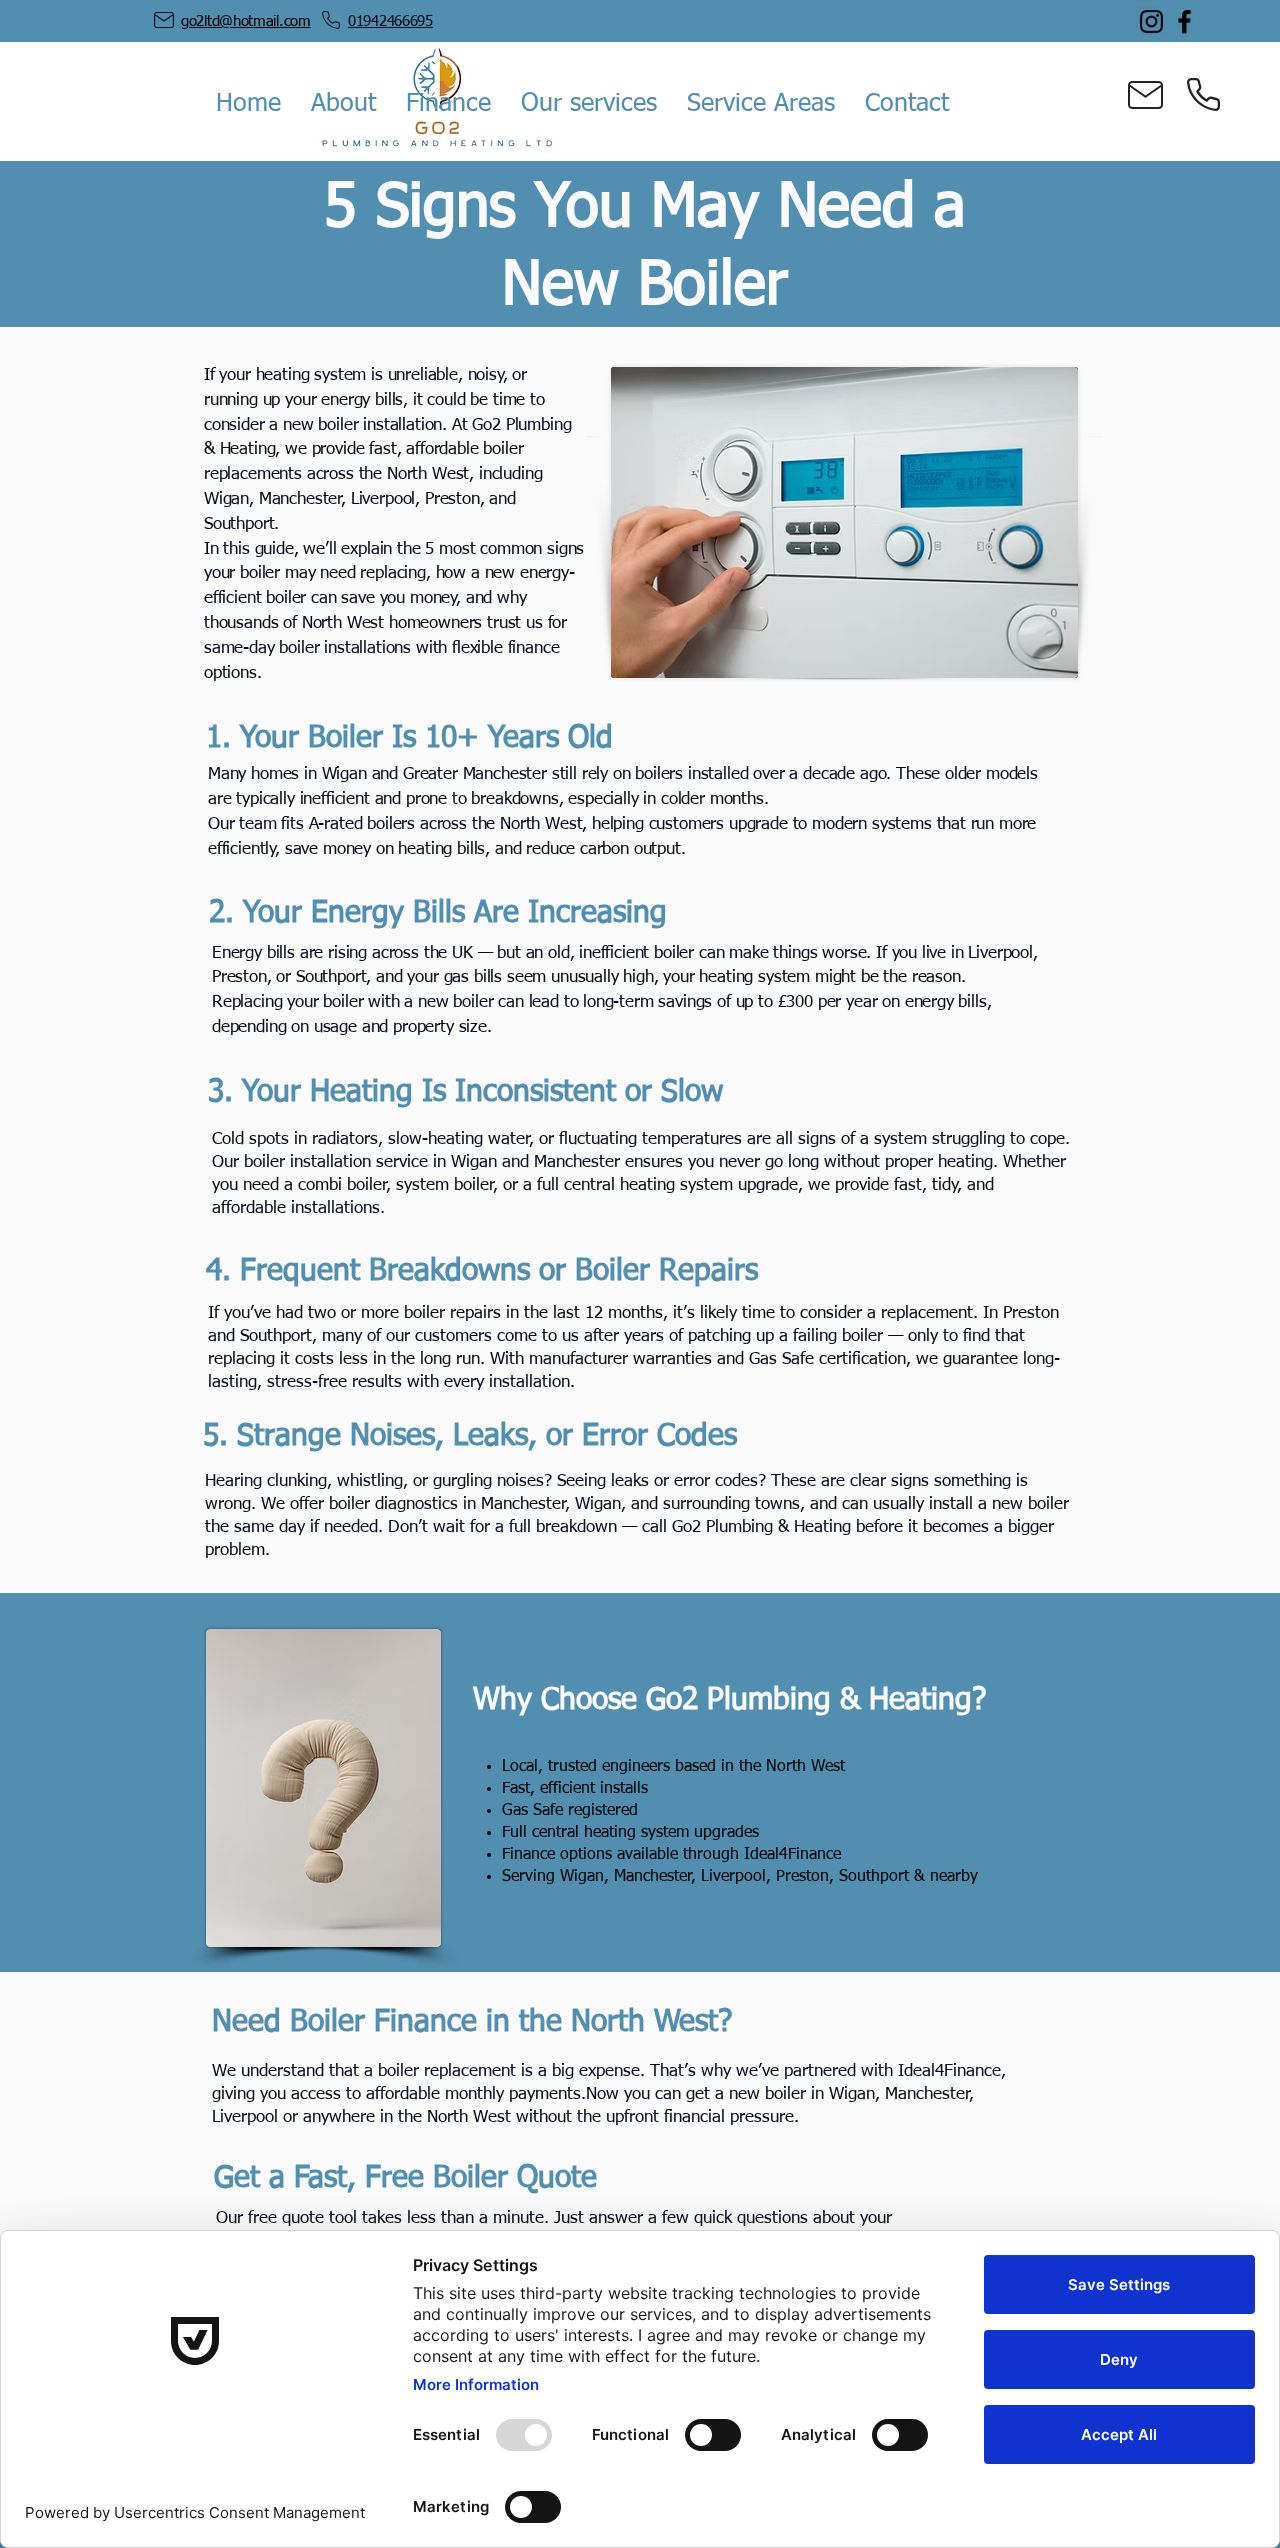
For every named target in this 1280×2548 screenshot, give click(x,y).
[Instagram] (1151, 21)
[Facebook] (1184, 21)
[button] (343, 105)
